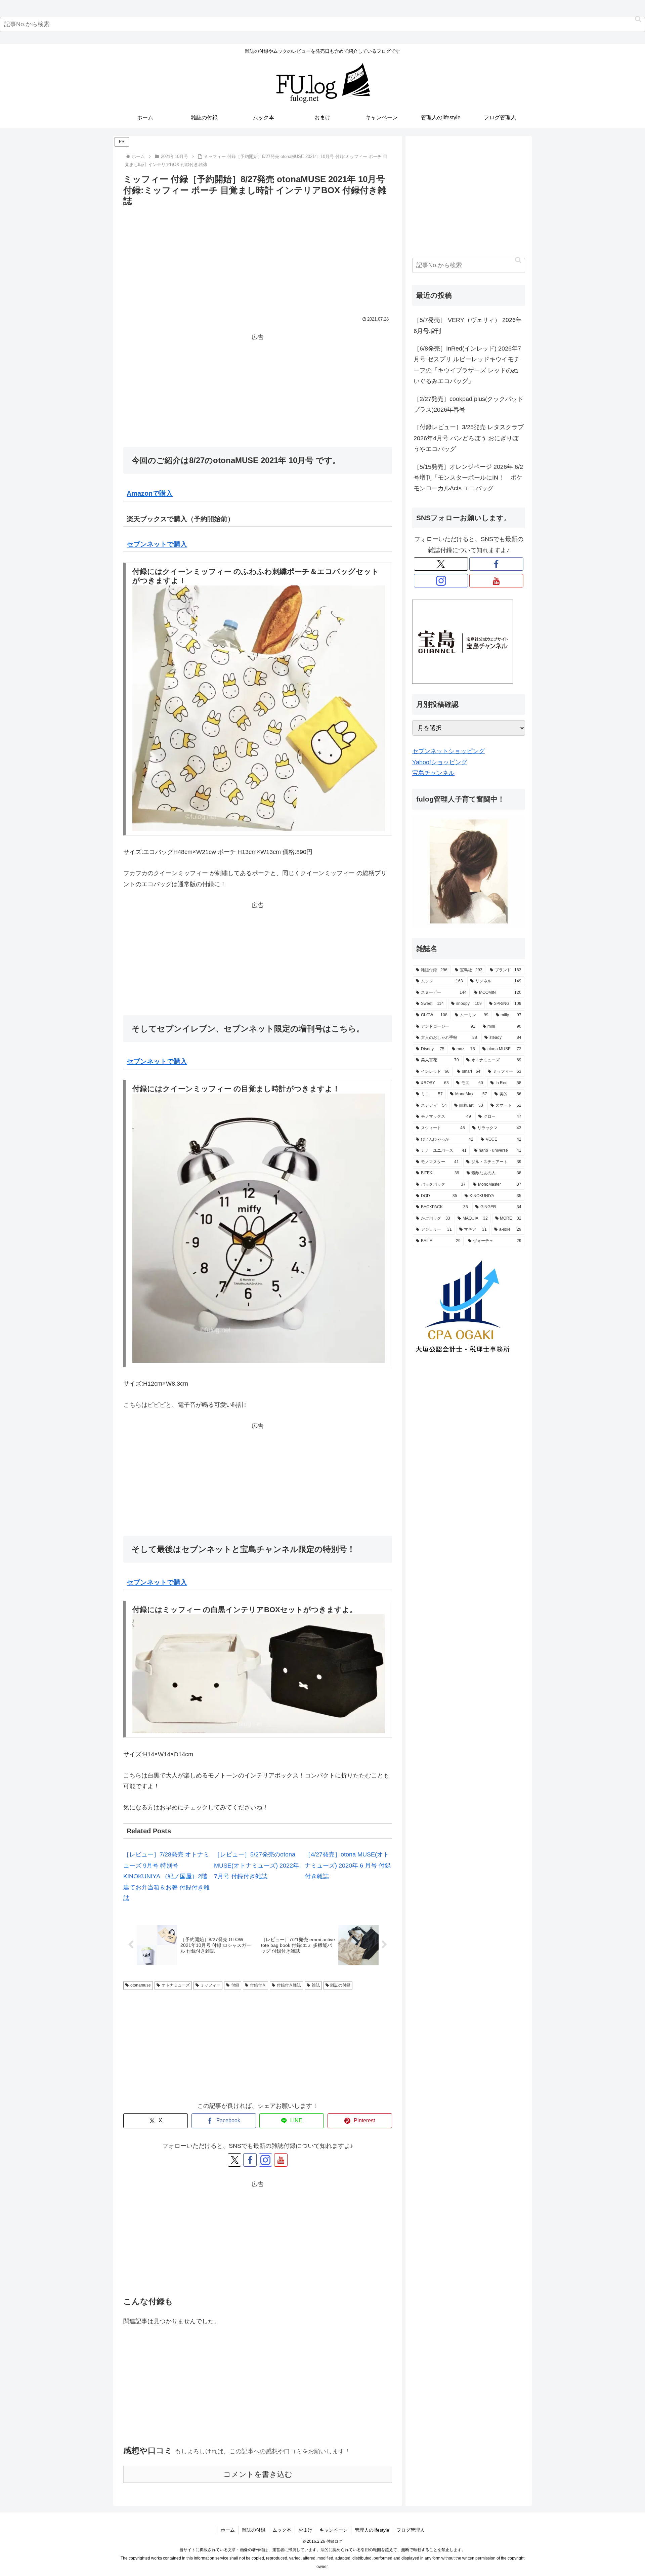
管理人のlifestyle (372, 2530)
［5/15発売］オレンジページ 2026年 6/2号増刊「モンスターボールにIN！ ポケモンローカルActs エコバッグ (468, 478)
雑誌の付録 (340, 1985)
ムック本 (282, 2530)
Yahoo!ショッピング (440, 762)
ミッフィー (210, 1985)
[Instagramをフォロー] (265, 2160)
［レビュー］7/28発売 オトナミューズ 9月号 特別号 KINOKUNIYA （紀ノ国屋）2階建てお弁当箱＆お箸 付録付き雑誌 (166, 1876)
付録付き (258, 1985)
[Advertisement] (258, 259)
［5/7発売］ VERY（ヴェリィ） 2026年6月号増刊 (468, 325)
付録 (235, 1985)
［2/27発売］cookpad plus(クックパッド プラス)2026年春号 (468, 404)
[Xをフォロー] (234, 2160)
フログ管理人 (411, 2530)
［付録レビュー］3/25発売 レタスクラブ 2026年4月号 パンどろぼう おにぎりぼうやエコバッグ (469, 438)
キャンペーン (334, 2530)
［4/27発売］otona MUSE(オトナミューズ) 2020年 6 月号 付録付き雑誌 (348, 1865)
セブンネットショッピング (448, 751)
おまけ (305, 2530)
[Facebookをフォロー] (250, 2160)
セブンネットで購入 (157, 544)
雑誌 (316, 1985)
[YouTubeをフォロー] (281, 2160)
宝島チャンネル (433, 773)
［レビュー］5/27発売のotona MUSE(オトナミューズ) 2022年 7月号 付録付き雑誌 (256, 1865)
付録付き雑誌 (289, 1985)
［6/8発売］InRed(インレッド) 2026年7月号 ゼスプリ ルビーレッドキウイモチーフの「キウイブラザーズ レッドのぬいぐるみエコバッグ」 (467, 365)
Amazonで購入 (150, 493)
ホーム (228, 2530)
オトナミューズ (176, 1985)
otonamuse (141, 1985)
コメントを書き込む (258, 2474)
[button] (638, 19)
